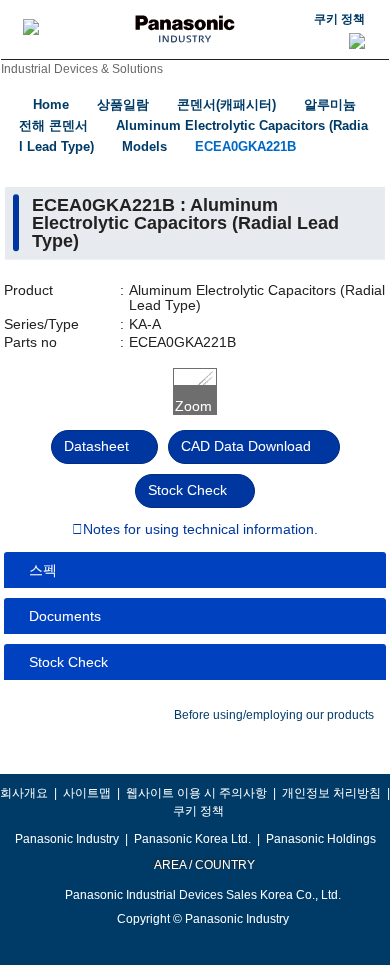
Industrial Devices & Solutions (82, 69)
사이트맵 (87, 793)
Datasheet (96, 446)
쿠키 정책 (339, 19)
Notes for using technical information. (200, 530)
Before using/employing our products (274, 715)
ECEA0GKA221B (245, 146)
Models (144, 146)
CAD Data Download (246, 446)
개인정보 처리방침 (331, 793)
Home (51, 104)
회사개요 (24, 793)
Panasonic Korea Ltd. (192, 839)
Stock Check (187, 490)
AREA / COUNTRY (203, 865)
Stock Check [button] (68, 662)
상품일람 (123, 104)
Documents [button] (65, 616)
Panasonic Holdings (321, 839)
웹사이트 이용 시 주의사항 (196, 793)
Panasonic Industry (67, 839)
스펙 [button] (43, 570)
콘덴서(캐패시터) (226, 104)
